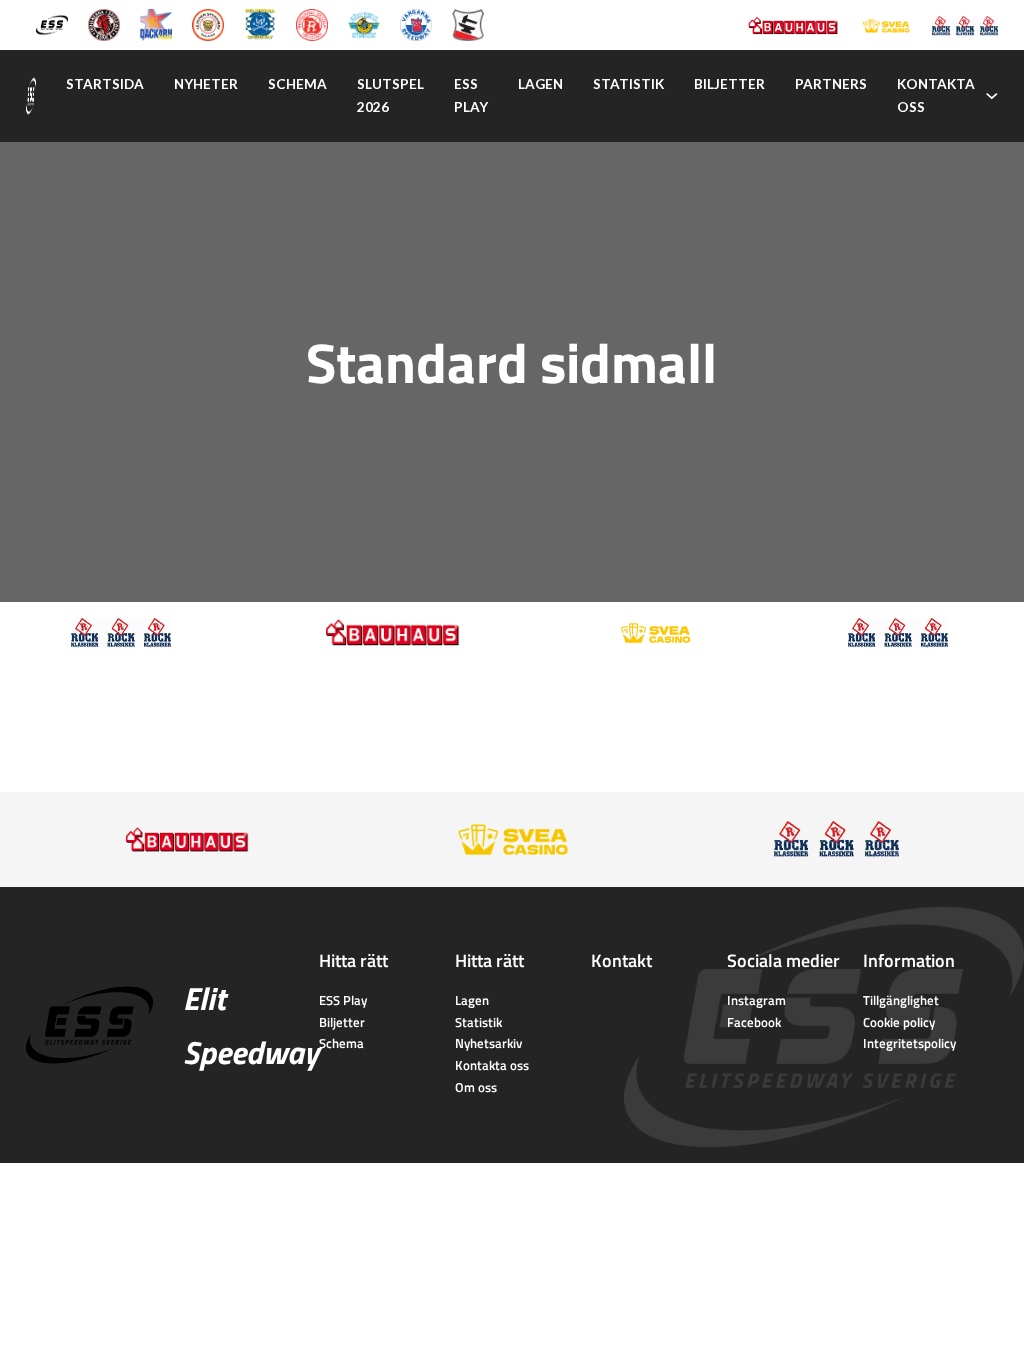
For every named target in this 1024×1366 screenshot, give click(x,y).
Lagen (540, 84)
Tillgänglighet (901, 1000)
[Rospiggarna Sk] (312, 23)
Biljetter (729, 84)
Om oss (476, 1087)
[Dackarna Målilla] (156, 23)
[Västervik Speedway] (364, 23)
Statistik (628, 84)
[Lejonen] (208, 23)
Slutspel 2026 (390, 95)
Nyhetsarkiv (488, 1043)
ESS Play (343, 1000)
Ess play (471, 95)
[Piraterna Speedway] (260, 23)
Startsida (105, 84)
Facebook (754, 1022)
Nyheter (206, 84)
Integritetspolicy (909, 1043)
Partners (831, 84)
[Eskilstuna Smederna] (468, 23)
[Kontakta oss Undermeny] (992, 96)
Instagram (756, 1000)
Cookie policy (899, 1022)
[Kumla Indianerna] (104, 23)
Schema (297, 84)
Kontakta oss (936, 95)
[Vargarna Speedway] (416, 23)
